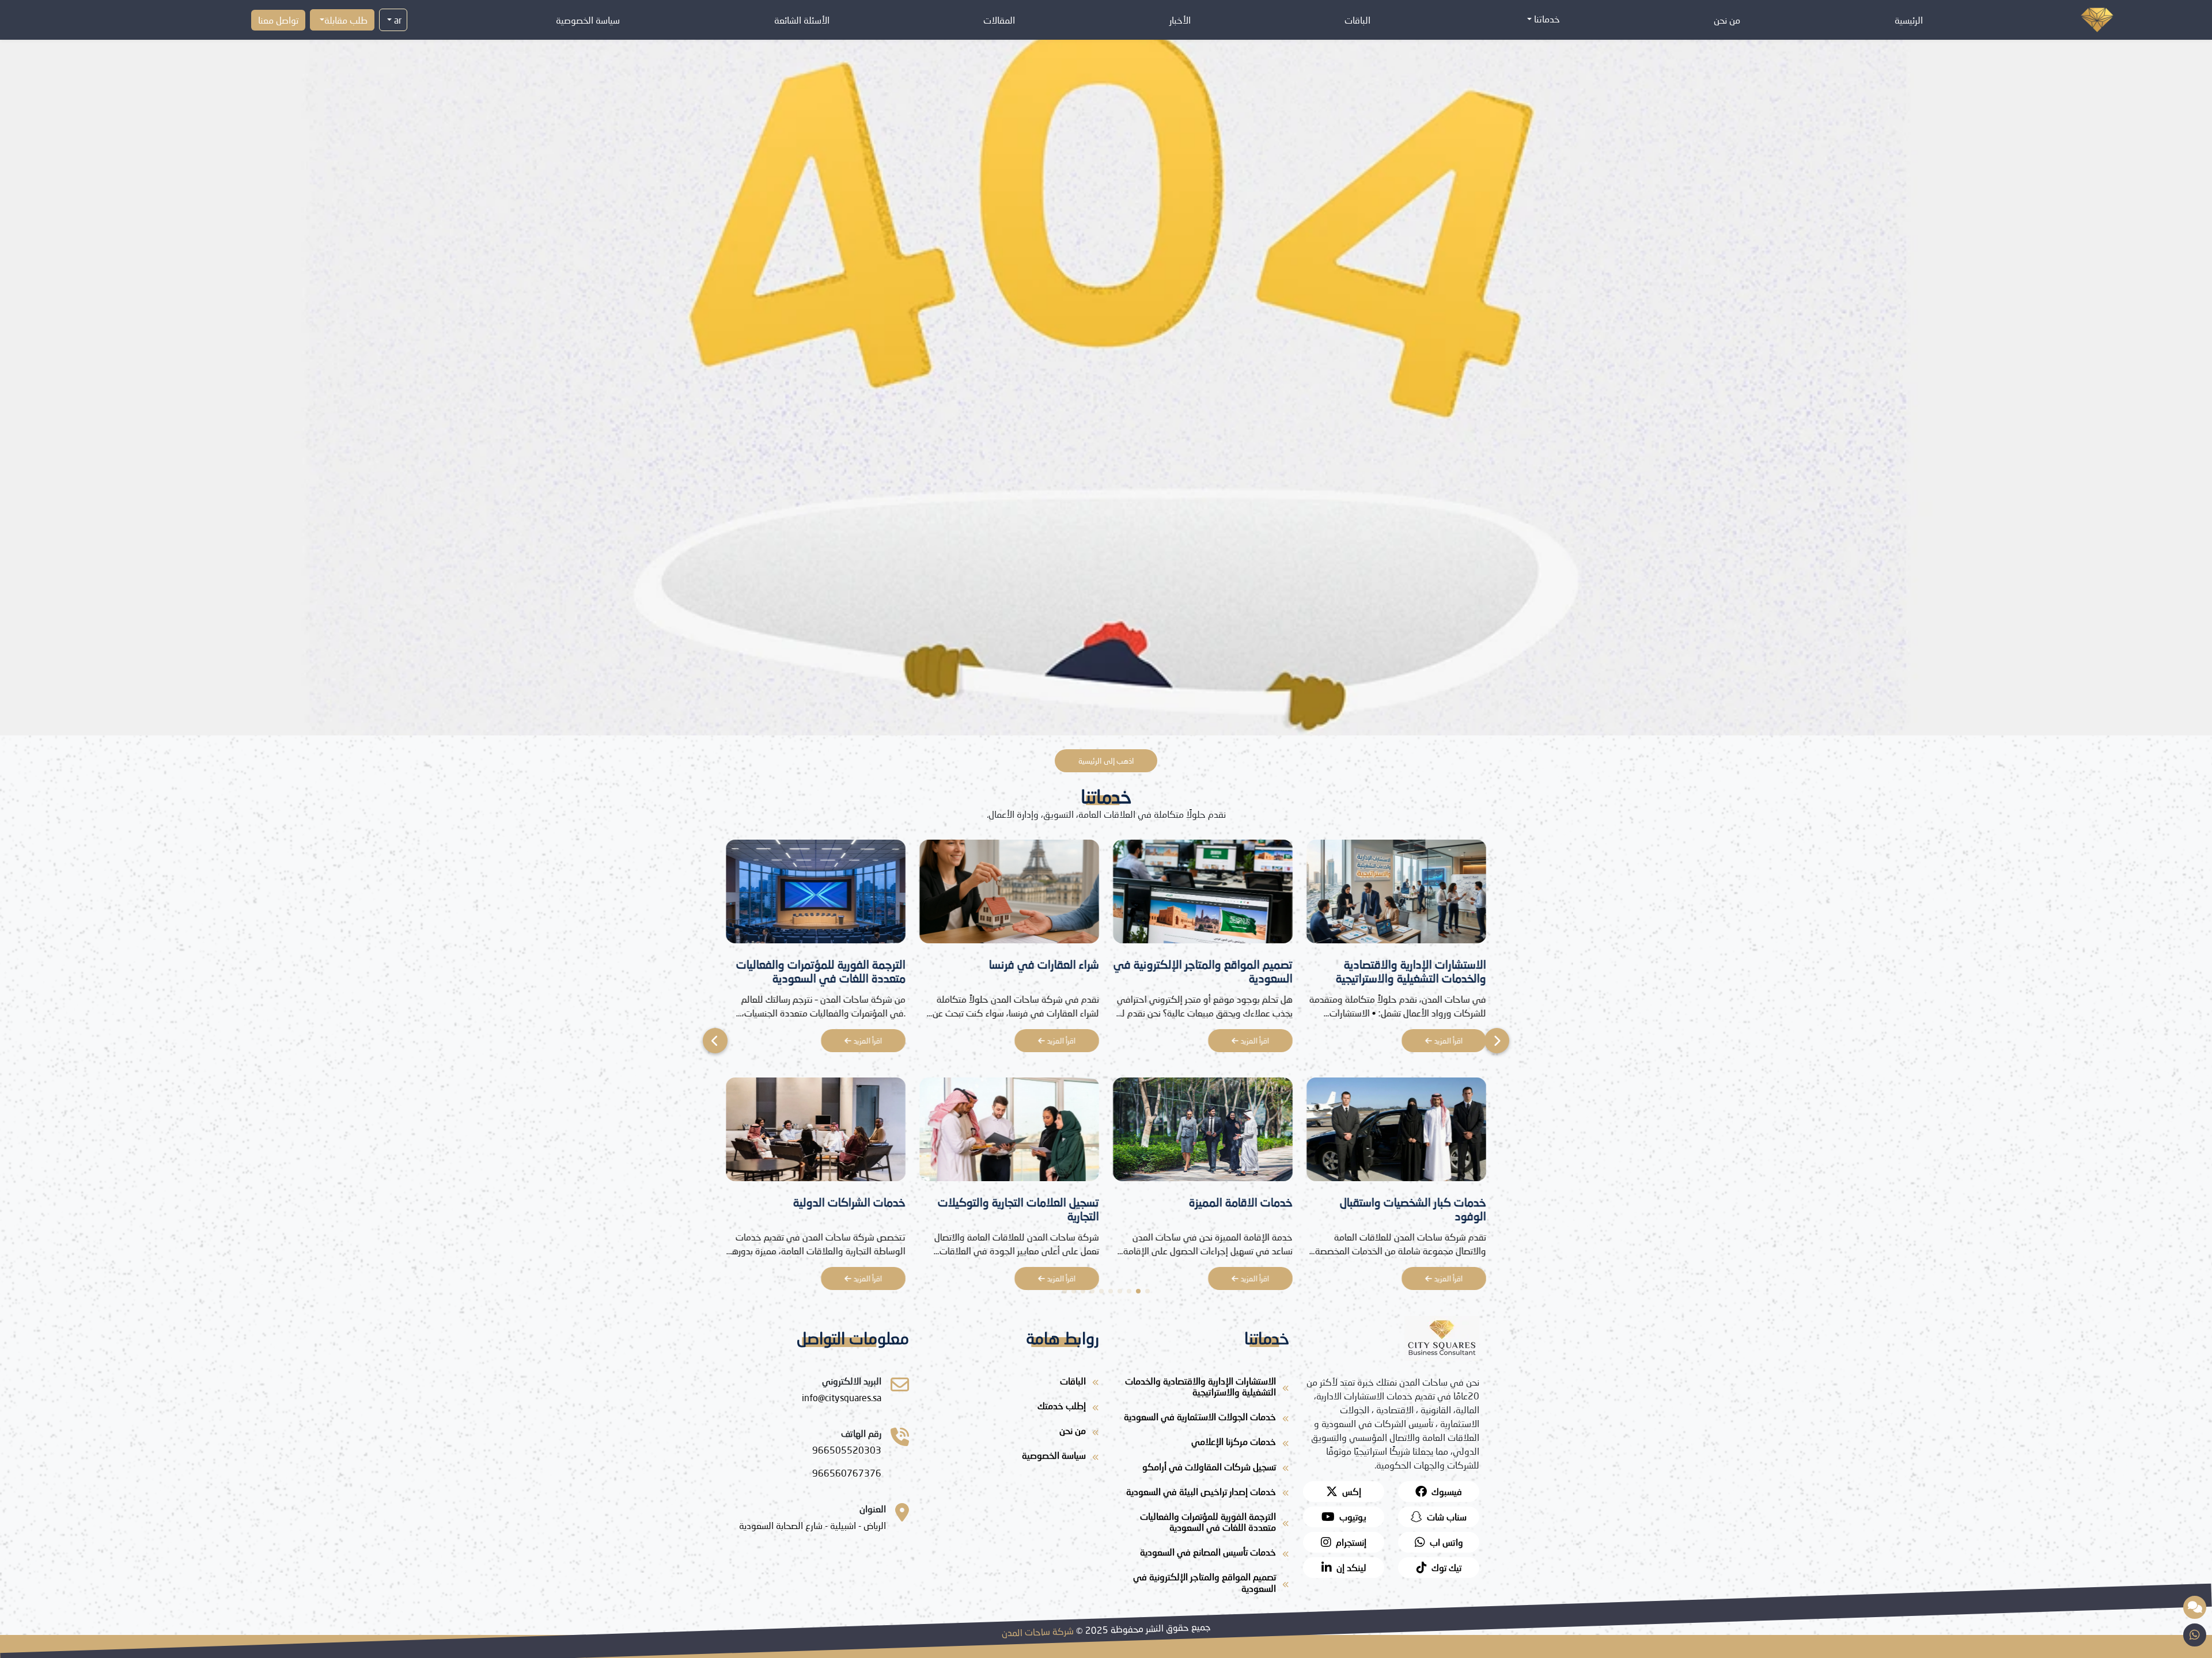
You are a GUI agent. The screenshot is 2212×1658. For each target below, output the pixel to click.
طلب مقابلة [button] (346, 20)
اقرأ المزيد (1447, 1041)
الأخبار (1180, 20)
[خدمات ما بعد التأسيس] (816, 1132)
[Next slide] (715, 1041)
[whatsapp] (2195, 1635)
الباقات (1357, 20)
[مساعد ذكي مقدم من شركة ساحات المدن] (2195, 1607)
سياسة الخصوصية (588, 20)
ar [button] (397, 20)
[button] (1147, 1291)
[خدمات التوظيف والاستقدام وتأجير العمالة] (1009, 895)
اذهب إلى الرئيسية (1106, 761)
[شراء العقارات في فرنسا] (1396, 895)
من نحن (1727, 20)
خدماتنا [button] (1546, 19)
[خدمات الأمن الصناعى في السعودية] (816, 895)
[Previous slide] (1497, 1041)
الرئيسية (1909, 20)
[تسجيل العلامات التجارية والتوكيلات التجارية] (1396, 1132)
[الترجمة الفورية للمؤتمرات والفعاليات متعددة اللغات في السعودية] (1203, 895)
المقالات (999, 20)
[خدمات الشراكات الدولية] (1203, 1132)
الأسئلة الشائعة (802, 20)
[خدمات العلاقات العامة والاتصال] (1009, 1132)
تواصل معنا (278, 20)
